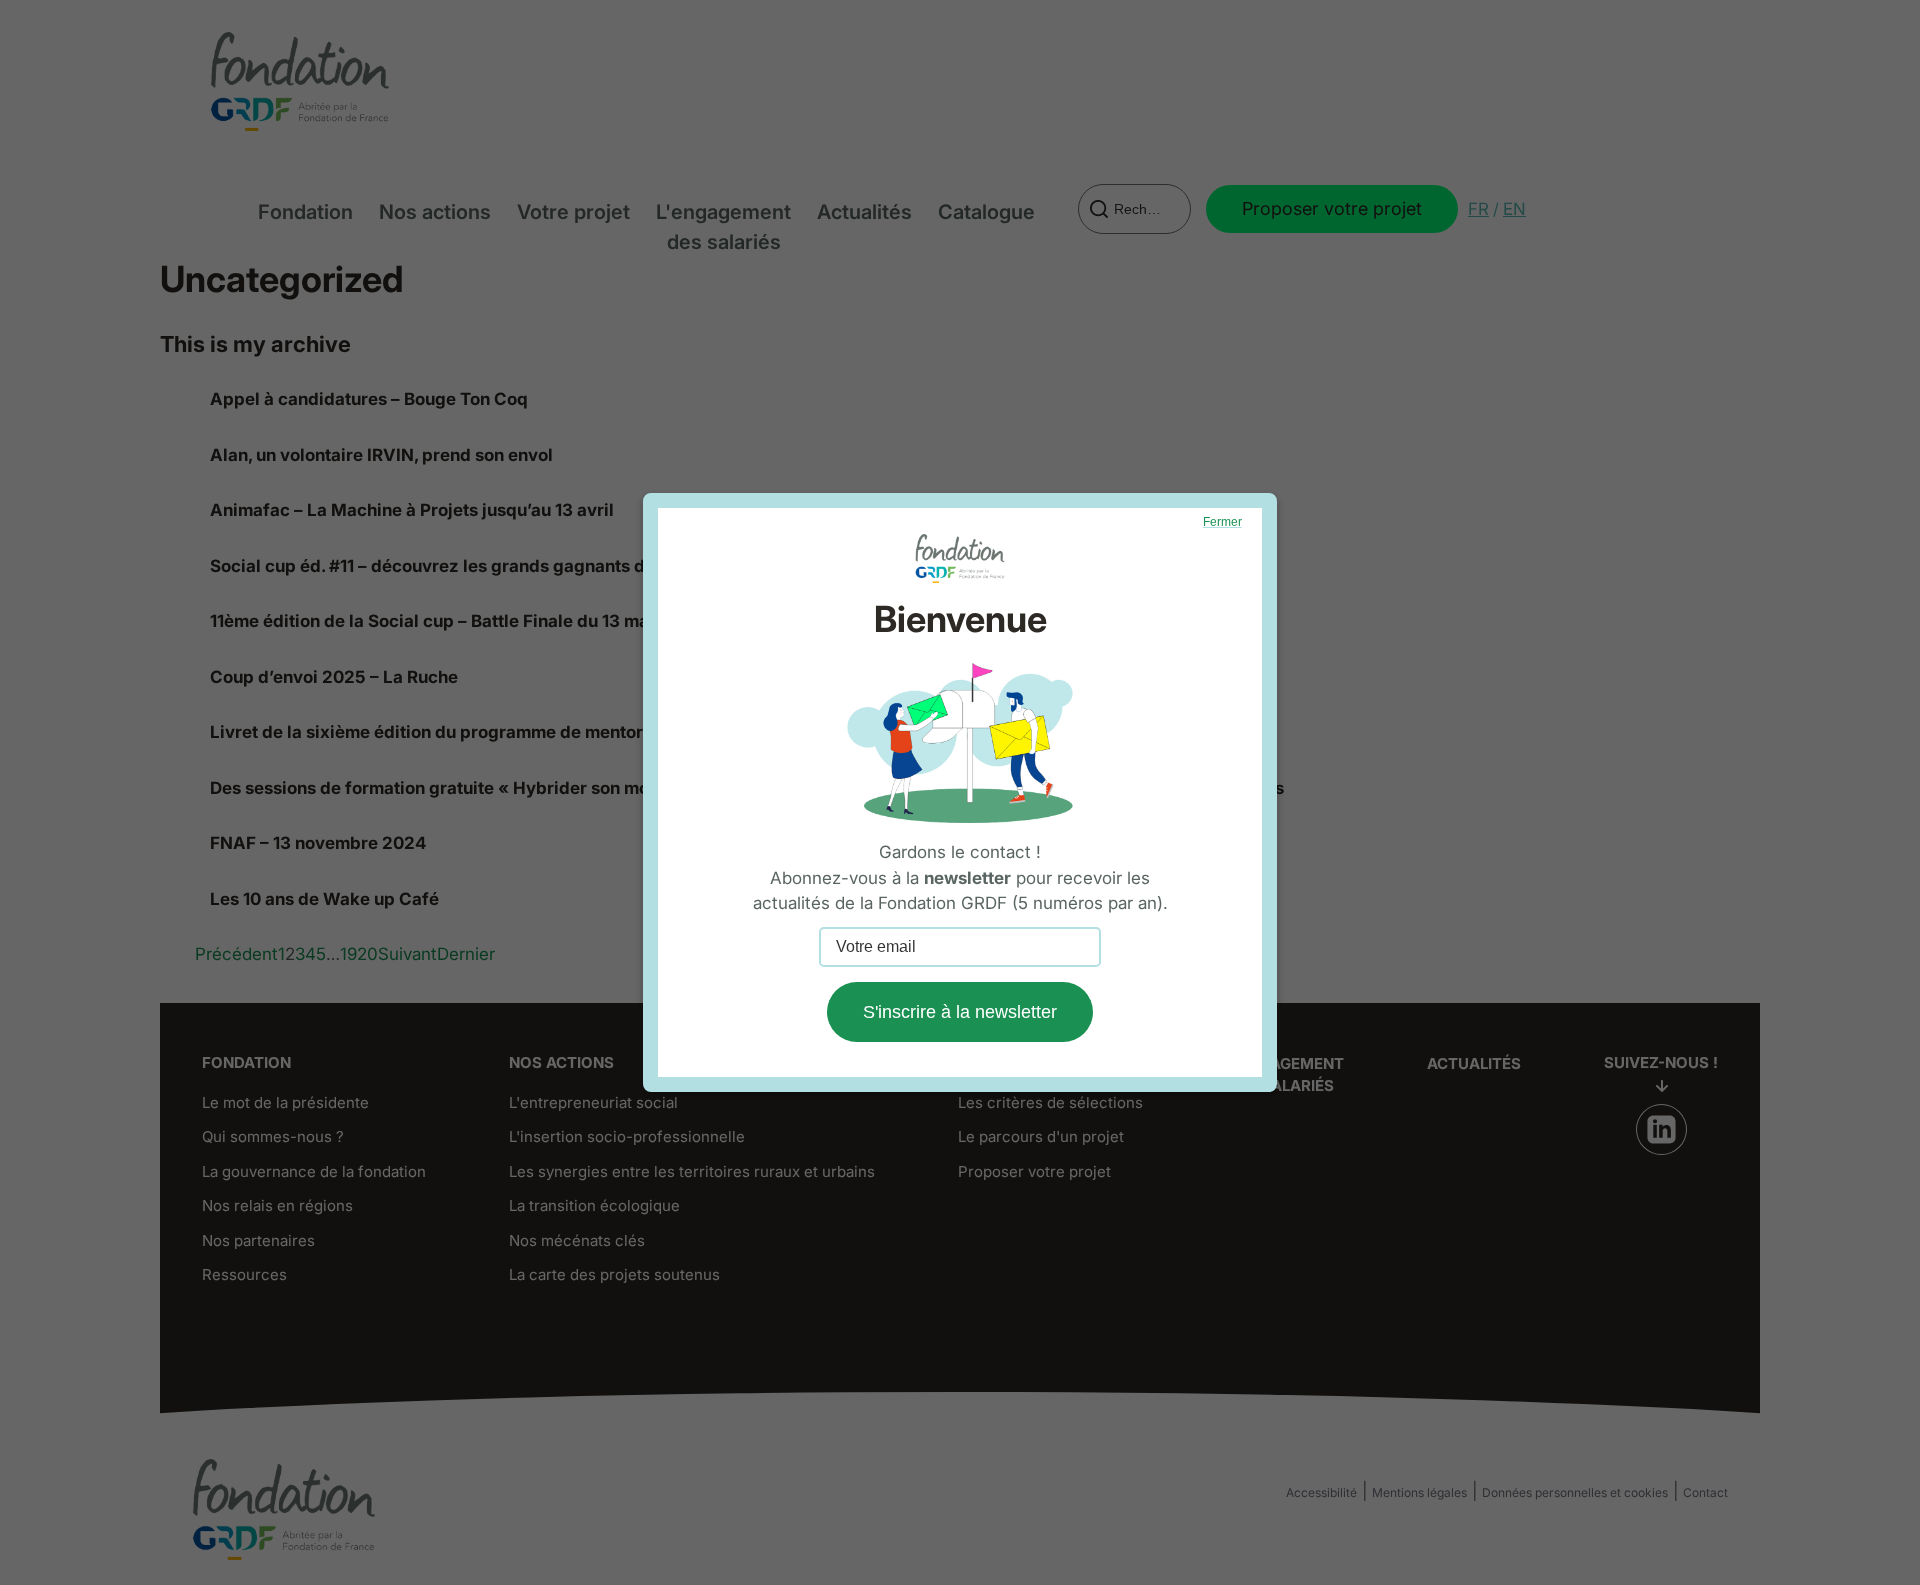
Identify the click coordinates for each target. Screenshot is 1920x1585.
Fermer (1222, 522)
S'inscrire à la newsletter (960, 1012)
